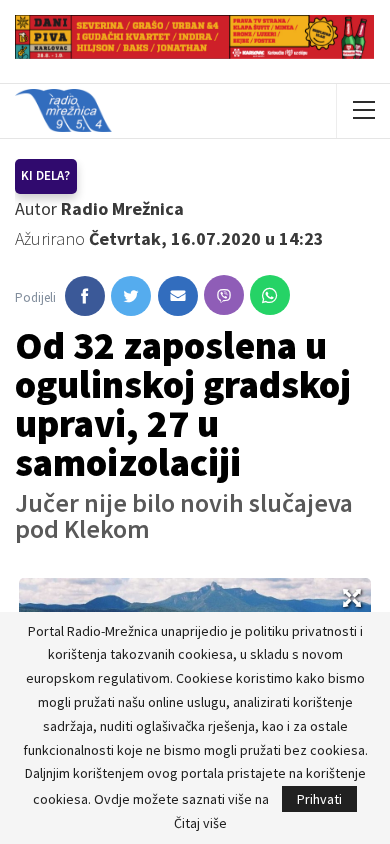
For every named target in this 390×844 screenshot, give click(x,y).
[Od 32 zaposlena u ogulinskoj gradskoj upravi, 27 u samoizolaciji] (85, 296)
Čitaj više (200, 823)
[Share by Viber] (224, 295)
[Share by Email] (178, 296)
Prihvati (319, 799)
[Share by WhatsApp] (270, 295)
